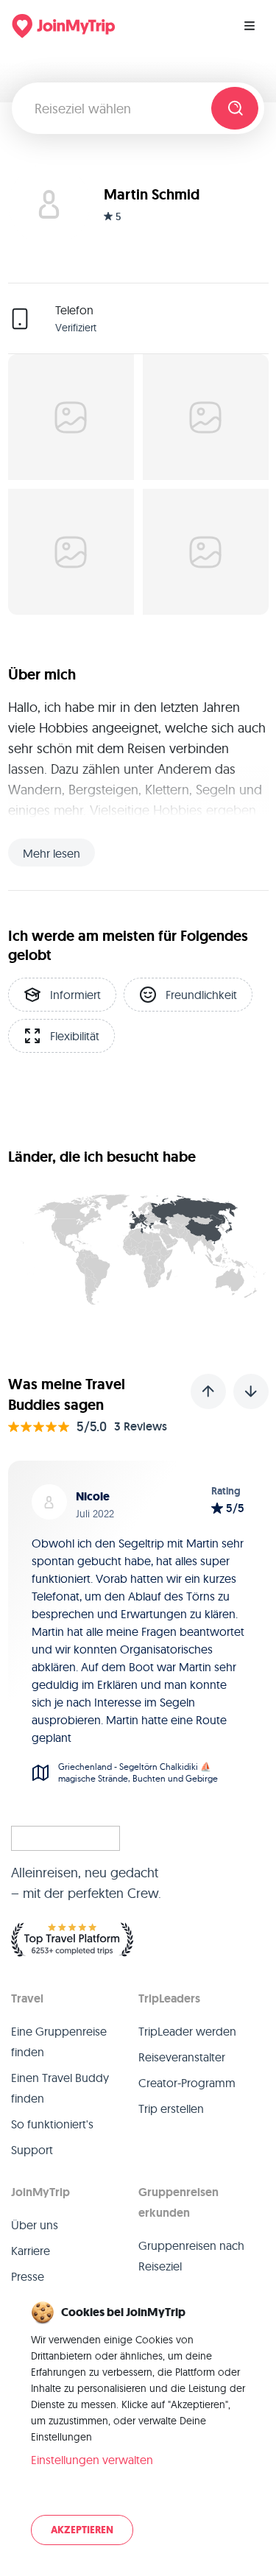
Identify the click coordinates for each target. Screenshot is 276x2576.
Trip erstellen (171, 2109)
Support (32, 2150)
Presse (28, 2276)
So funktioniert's (52, 2124)
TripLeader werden (187, 2031)
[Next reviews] (251, 1391)
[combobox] (117, 108)
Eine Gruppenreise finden (59, 2042)
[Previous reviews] (208, 1391)
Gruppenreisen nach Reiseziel (191, 2256)
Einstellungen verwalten (92, 2460)
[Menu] (250, 26)
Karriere (31, 2251)
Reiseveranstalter (182, 2057)
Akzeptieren (82, 2530)
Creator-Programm (187, 2083)
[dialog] (138, 2424)
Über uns (35, 2225)
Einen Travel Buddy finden (60, 2088)
